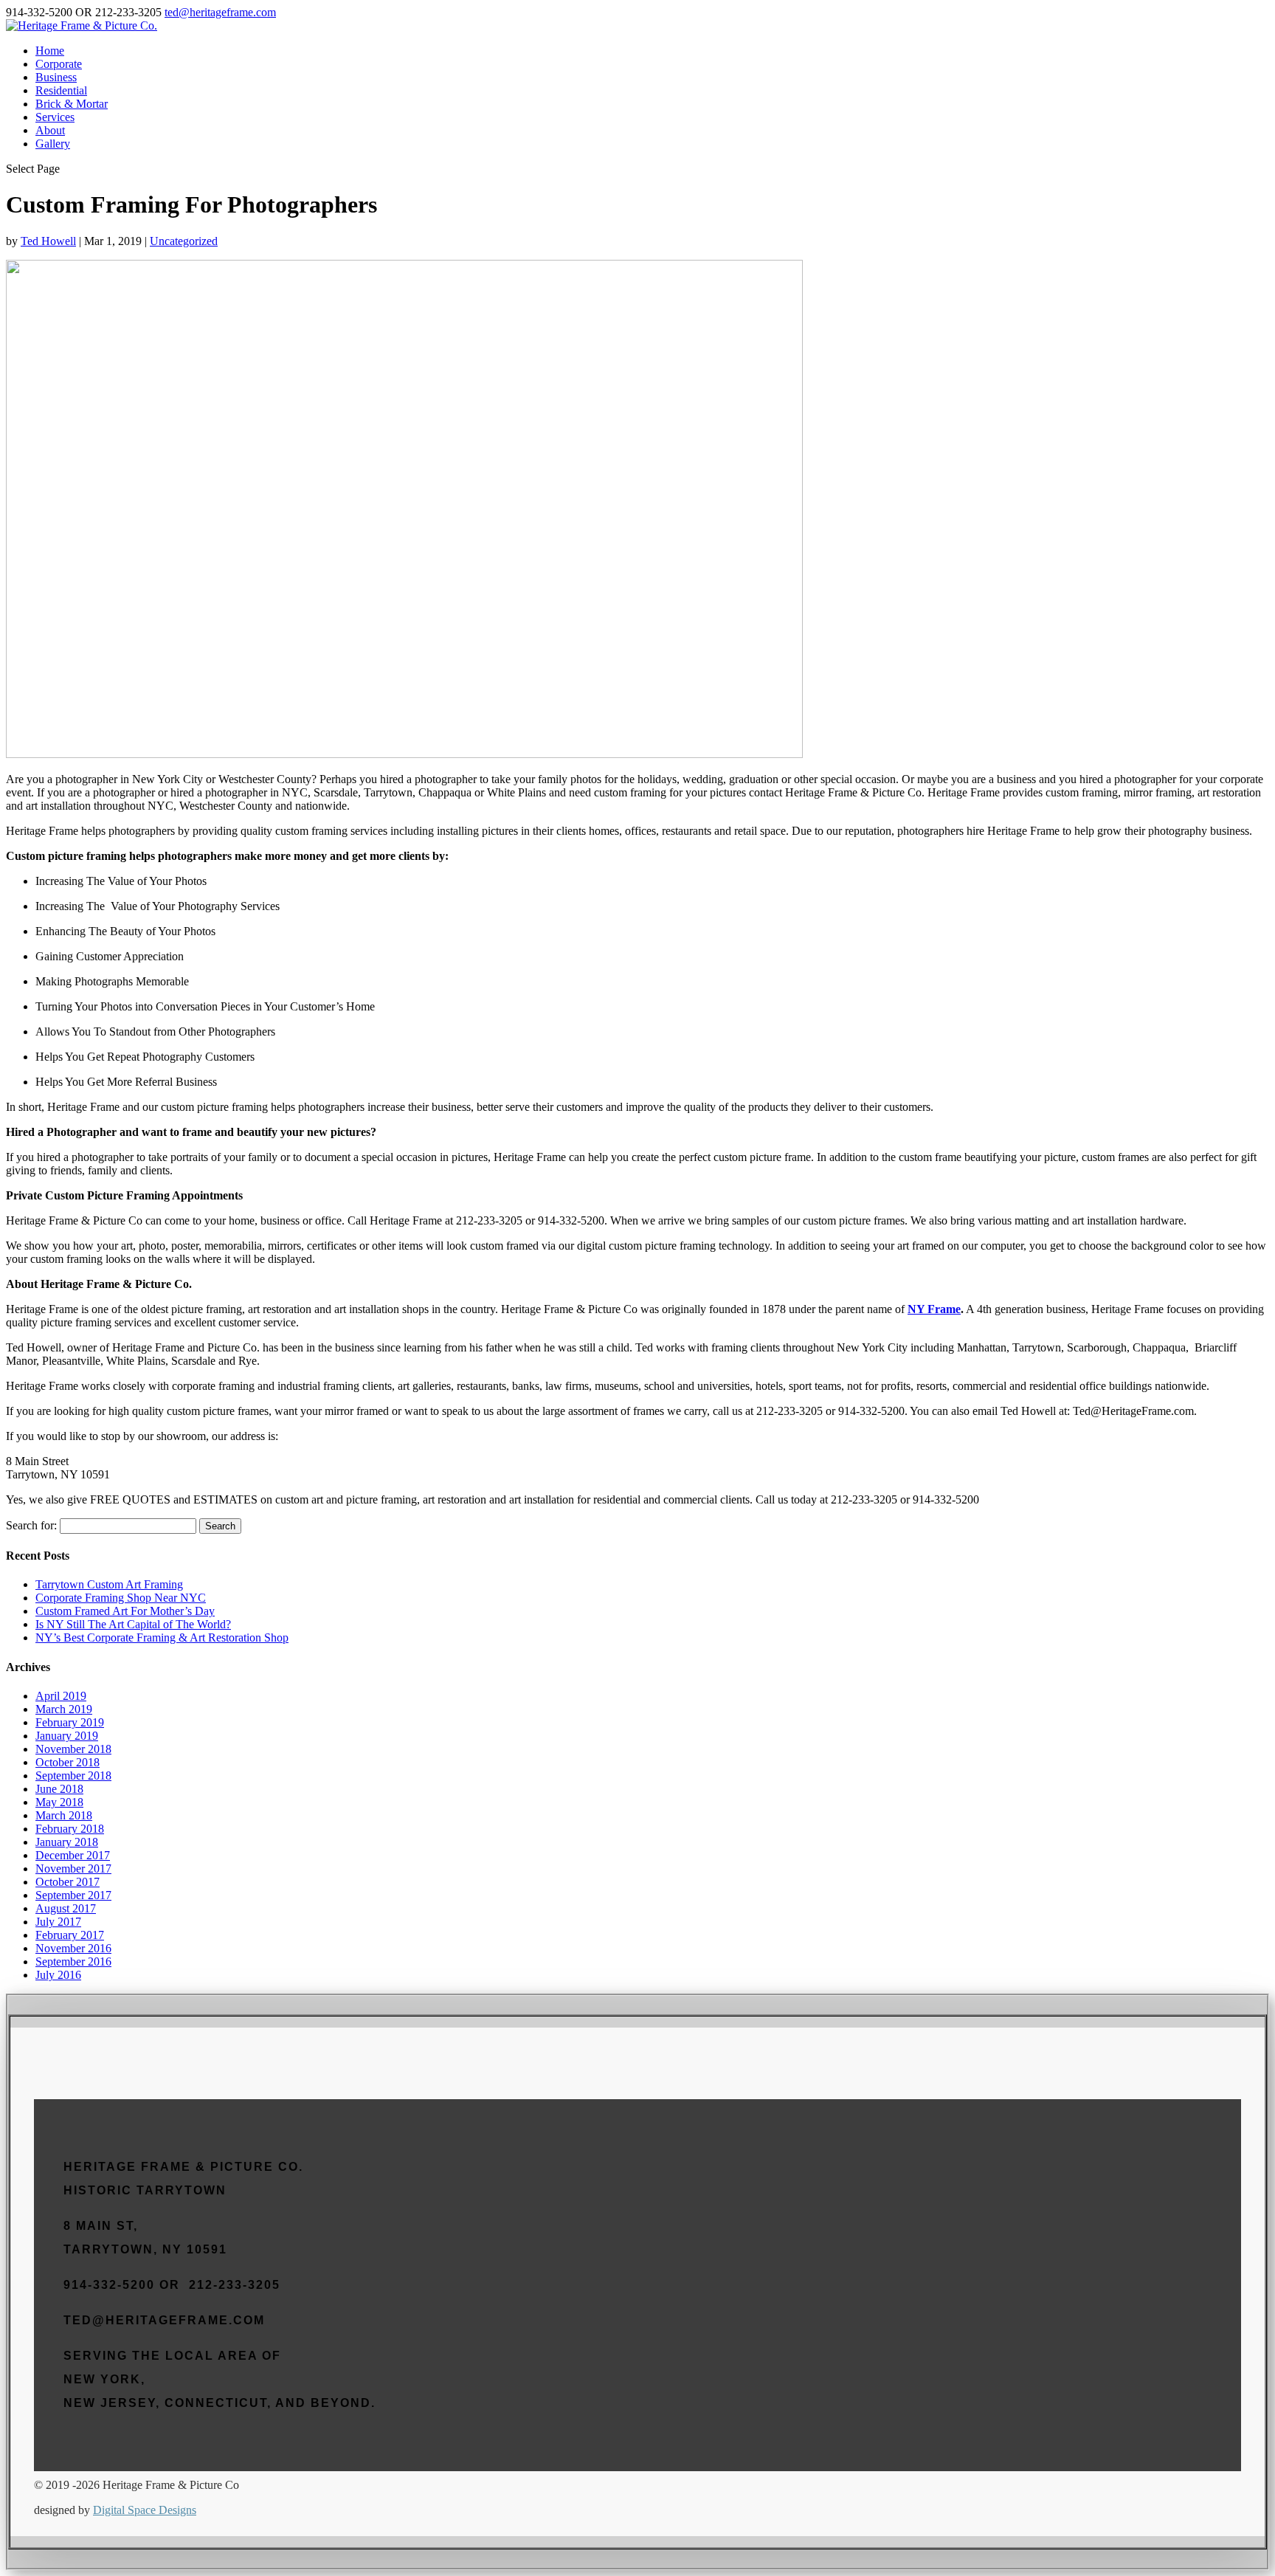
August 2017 (66, 1908)
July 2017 (58, 1922)
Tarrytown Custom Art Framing (109, 1584)
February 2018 (70, 1829)
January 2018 (67, 1842)
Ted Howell (48, 241)
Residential (61, 90)
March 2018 (64, 1815)
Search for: (31, 1525)
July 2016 (58, 1975)
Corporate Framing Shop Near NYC (121, 1598)
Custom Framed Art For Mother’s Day (125, 1611)
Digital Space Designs (145, 2510)
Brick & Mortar (72, 104)
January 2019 (67, 1736)
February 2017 (70, 1935)
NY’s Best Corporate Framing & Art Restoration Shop (162, 1637)
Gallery (53, 144)
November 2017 (73, 1869)
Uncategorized (184, 241)
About (50, 130)
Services (55, 117)
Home (50, 51)
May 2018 (59, 1802)
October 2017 (68, 1882)
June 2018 (59, 1789)
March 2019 (64, 1709)
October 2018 (68, 1762)
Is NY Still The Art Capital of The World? (133, 1624)
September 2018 (73, 1776)
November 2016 (73, 1948)
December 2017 (73, 1855)
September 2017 (73, 1895)
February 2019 (70, 1722)
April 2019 (61, 1696)
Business (56, 77)
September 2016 (73, 1962)
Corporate (59, 64)
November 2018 (73, 1749)
